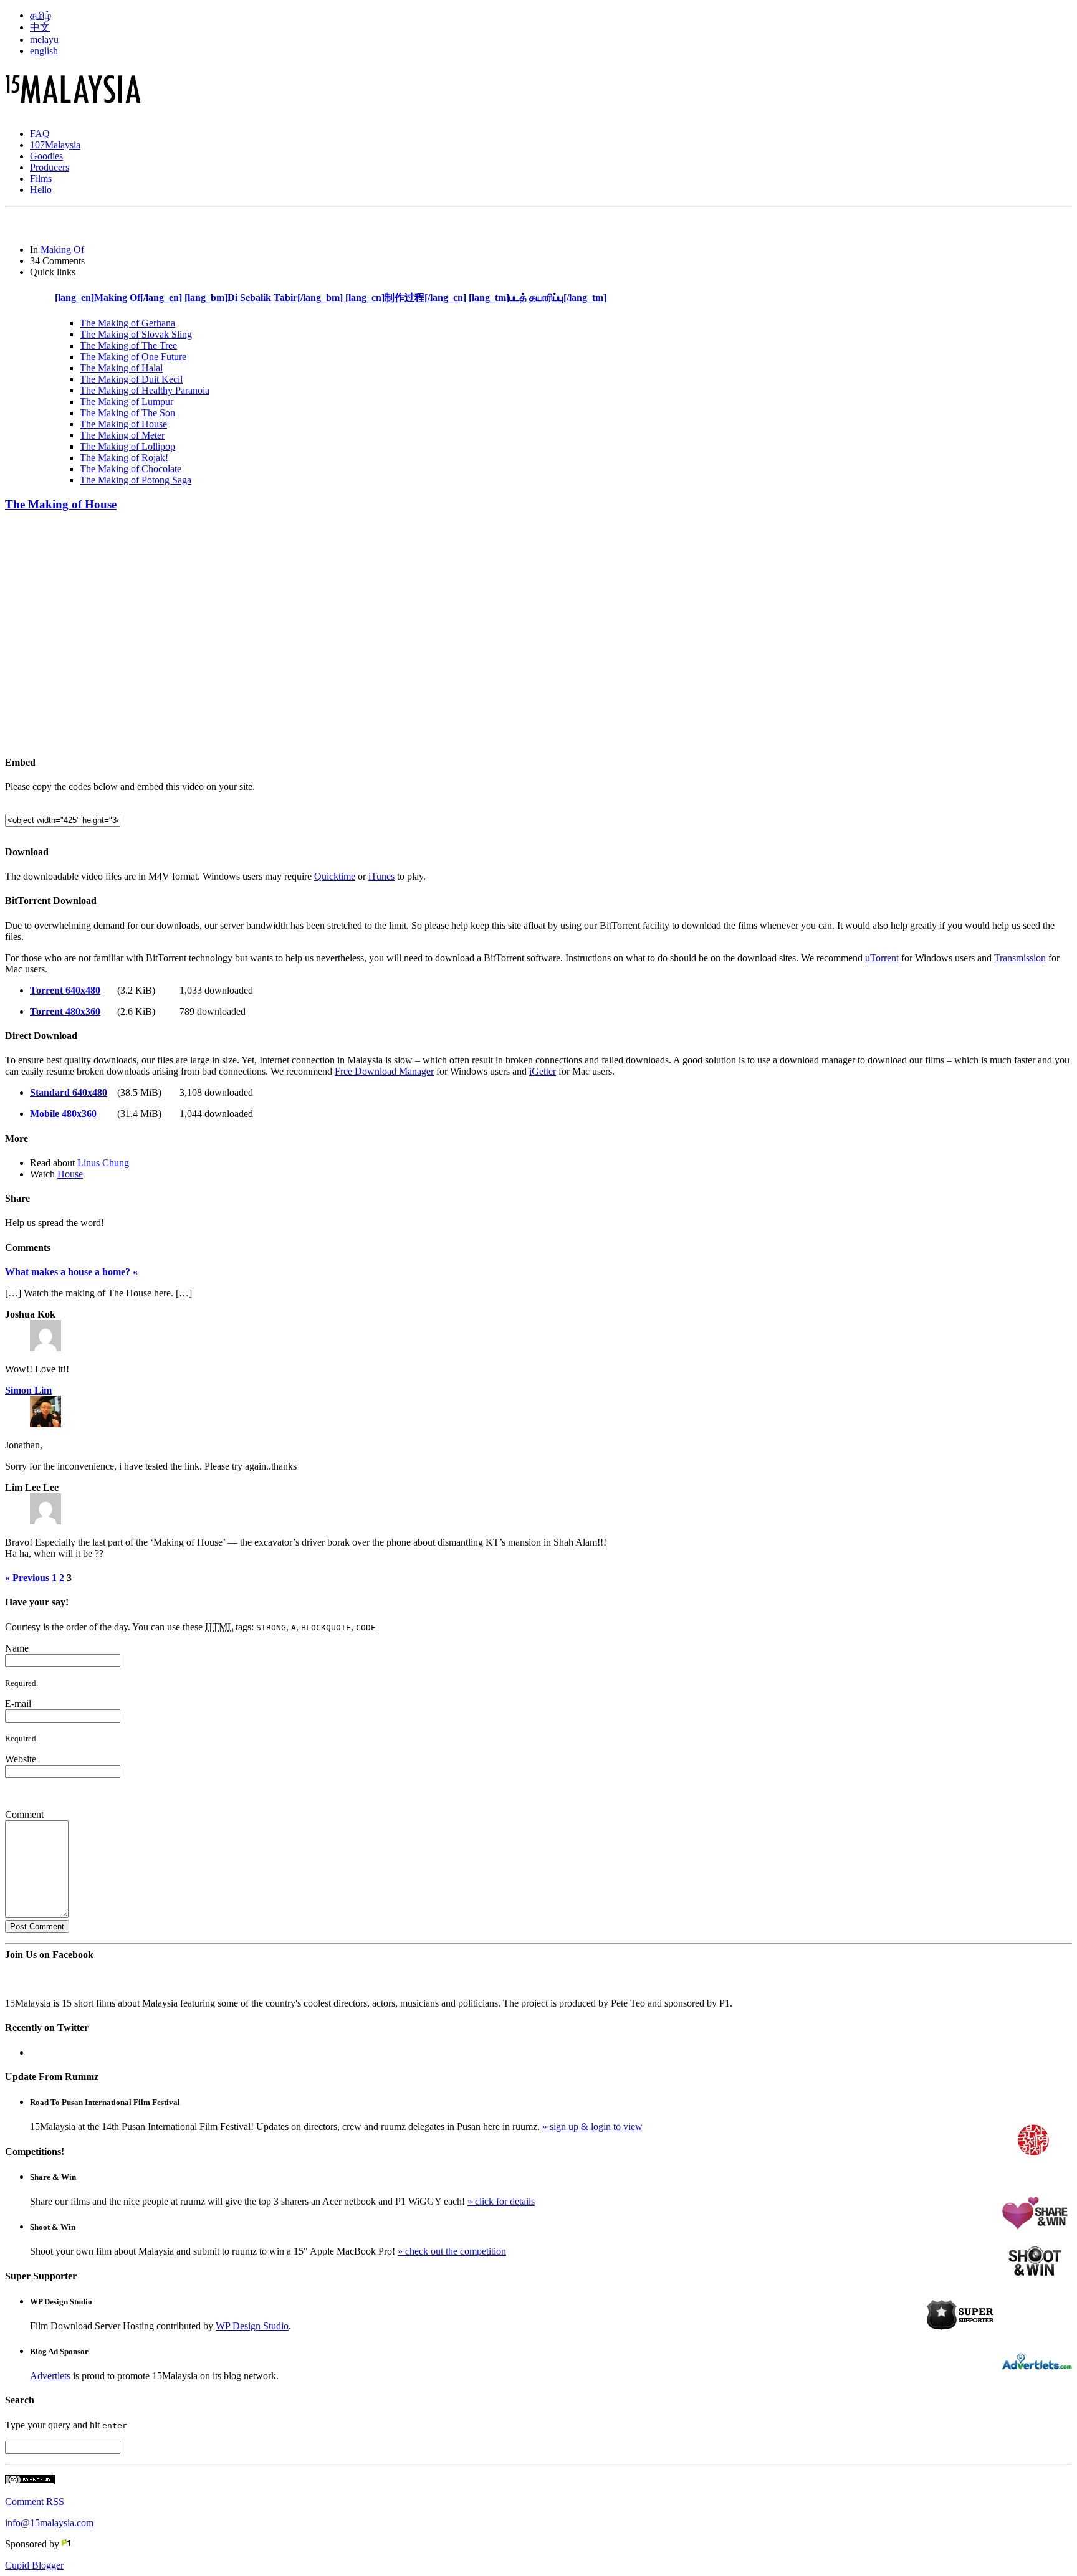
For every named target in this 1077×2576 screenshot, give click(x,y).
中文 (40, 27)
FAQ (40, 134)
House (70, 1174)
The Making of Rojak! (124, 458)
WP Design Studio (252, 2326)
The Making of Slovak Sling (136, 334)
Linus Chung (103, 1163)
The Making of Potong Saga (136, 480)
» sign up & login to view (592, 2127)
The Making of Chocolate (131, 469)
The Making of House (123, 424)
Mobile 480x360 (63, 1114)
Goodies (46, 156)
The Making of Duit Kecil (131, 379)
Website (21, 1759)
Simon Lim (28, 1390)
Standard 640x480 (69, 1092)
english (44, 51)
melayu (44, 40)
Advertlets (50, 2376)
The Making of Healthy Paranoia (145, 390)
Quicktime (335, 876)
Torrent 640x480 (65, 990)
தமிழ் (41, 15)
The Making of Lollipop (127, 446)
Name (17, 1648)
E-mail (18, 1704)
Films (41, 178)
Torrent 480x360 (65, 1011)
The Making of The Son (127, 413)
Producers (50, 167)
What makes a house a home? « (71, 1272)
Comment (24, 1814)
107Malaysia (55, 145)
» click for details (501, 2201)
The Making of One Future (133, 357)
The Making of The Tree (128, 345)
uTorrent (882, 958)
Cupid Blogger (34, 2565)
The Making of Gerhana (127, 323)
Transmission (1020, 958)
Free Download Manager (384, 1071)
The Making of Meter (122, 435)
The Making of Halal (121, 368)
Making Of (62, 250)
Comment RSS (35, 2502)
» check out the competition (452, 2251)
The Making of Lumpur (127, 402)
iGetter (543, 1071)
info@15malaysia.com (49, 2523)
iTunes (381, 876)
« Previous (27, 1578)
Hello (41, 190)
